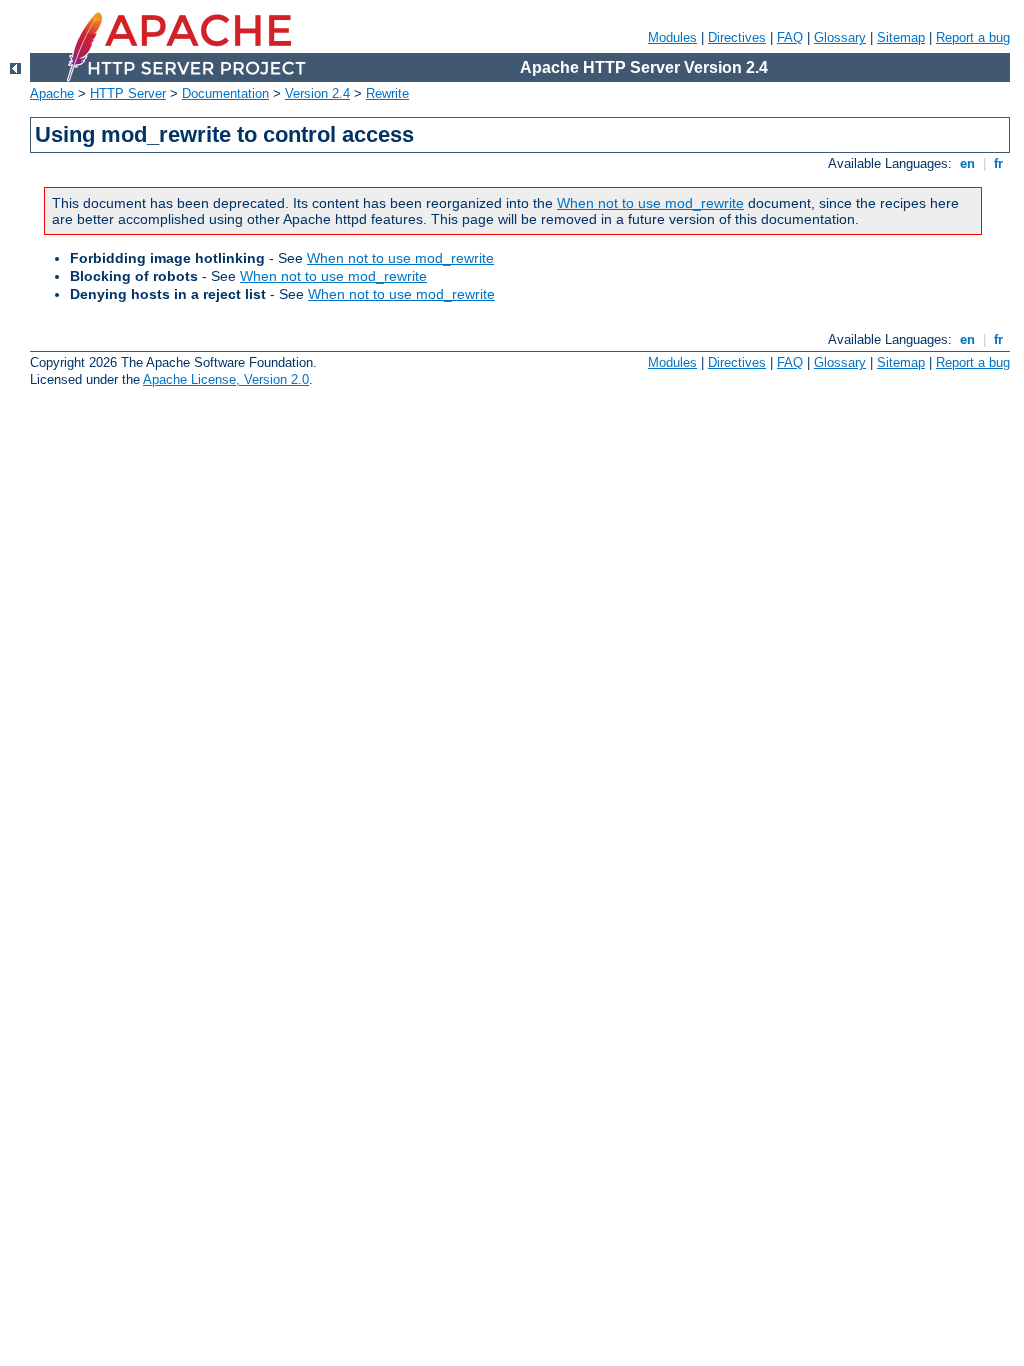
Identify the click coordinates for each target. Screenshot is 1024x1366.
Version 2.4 (317, 93)
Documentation (225, 93)
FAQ (790, 37)
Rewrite (387, 93)
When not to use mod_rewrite (650, 203)
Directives (737, 37)
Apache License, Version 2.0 (226, 379)
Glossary (840, 37)
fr (998, 163)
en (967, 163)
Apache (52, 93)
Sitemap (901, 37)
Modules (672, 37)
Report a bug (973, 37)
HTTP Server (128, 93)
